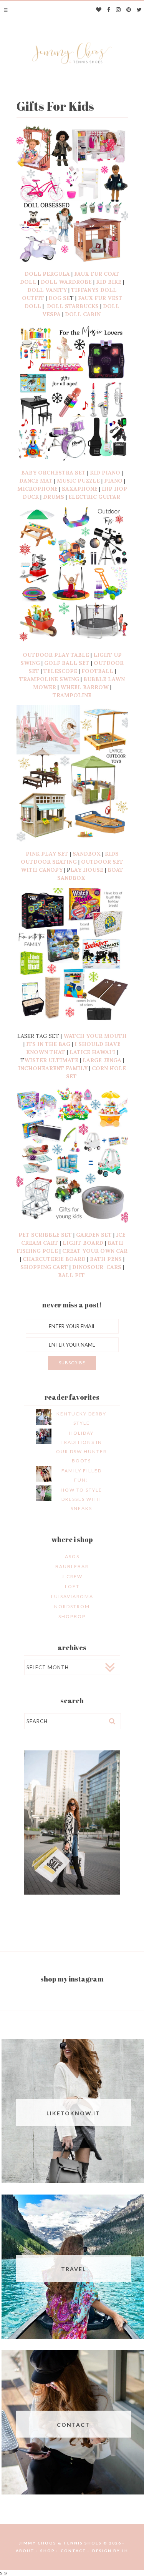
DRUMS (54, 497)
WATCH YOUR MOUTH (95, 1036)
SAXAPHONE (80, 489)
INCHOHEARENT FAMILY (53, 1068)
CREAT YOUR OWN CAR (95, 1251)
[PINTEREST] (129, 10)
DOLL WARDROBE (66, 282)
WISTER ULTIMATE (51, 1060)
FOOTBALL (97, 671)
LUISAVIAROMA (72, 1596)
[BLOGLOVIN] (99, 10)
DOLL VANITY (47, 290)
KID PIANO (105, 473)
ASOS (72, 1556)
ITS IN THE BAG (48, 1044)
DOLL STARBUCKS (73, 306)
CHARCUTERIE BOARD (54, 1259)
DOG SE (59, 298)
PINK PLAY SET (47, 854)
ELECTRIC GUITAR (95, 497)
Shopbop (72, 1616)
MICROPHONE (37, 489)
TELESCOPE (60, 671)
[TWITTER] (139, 10)
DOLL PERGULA (47, 274)
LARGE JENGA (101, 1060)
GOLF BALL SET (67, 663)
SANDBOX (87, 854)
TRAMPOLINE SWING (49, 679)
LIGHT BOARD (83, 1243)
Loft (72, 1586)
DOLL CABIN (84, 314)
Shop (48, 2551)
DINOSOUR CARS (97, 1267)
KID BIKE (109, 282)
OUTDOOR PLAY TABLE (56, 655)
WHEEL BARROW (84, 687)
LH (125, 2551)
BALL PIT (72, 1275)
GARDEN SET (93, 1235)
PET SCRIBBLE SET (45, 1235)
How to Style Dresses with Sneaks (81, 1499)
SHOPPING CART (44, 1267)
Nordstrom (72, 1606)
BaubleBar (72, 1566)
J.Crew (72, 1576)
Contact (74, 2551)
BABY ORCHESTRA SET (53, 473)
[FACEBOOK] (109, 10)
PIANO (113, 481)
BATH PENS (106, 1259)
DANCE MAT (36, 481)
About (25, 2551)
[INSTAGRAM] (118, 10)
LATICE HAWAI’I (92, 1052)
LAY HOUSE (87, 870)
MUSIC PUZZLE (78, 481)
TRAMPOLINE (72, 695)
